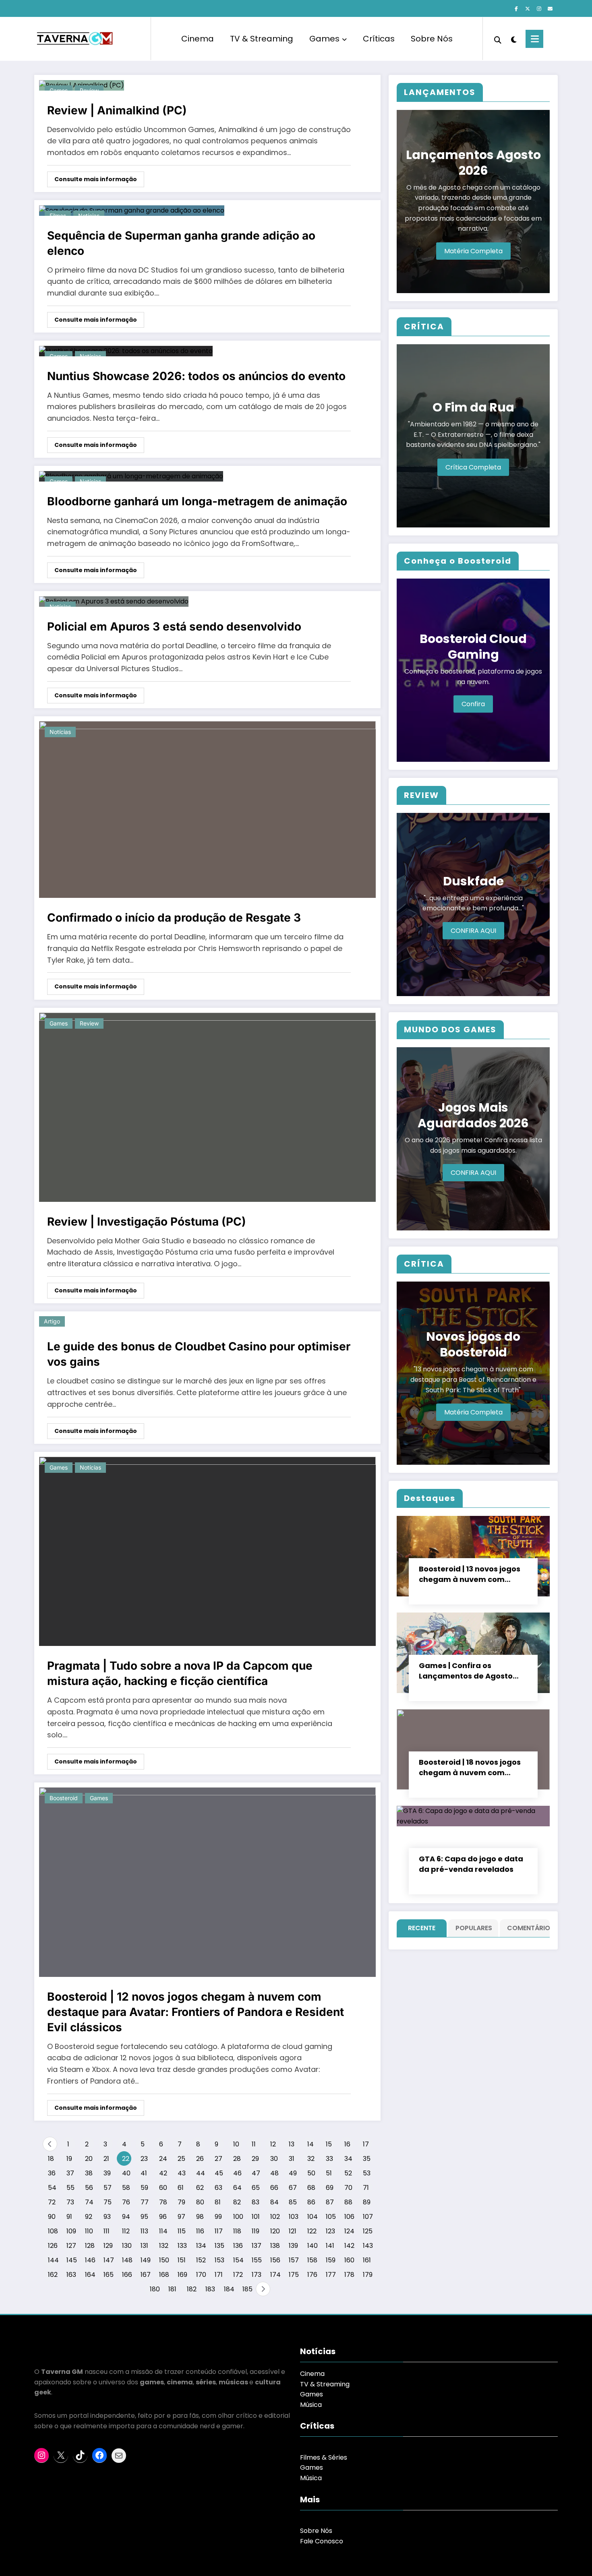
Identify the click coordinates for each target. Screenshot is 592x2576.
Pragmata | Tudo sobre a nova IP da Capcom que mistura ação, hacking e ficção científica (180, 1673)
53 (367, 2173)
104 (312, 2217)
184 (229, 2289)
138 (275, 2246)
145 (71, 2260)
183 (210, 2289)
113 (144, 2231)
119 (256, 2231)
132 (164, 2246)
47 (256, 2173)
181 (172, 2289)
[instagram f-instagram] (539, 9)
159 (330, 2260)
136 (238, 2246)
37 (70, 2173)
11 (254, 2144)
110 (89, 2231)
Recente (422, 1928)
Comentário (527, 1928)
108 (53, 2231)
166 (127, 2275)
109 (71, 2231)
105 (330, 2217)
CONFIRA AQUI (473, 931)
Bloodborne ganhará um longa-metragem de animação (197, 501)
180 (154, 2289)
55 (70, 2188)
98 (200, 2217)
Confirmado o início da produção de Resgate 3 (174, 918)
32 (311, 2159)
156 (275, 2260)
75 (108, 2202)
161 (367, 2260)
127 (71, 2246)
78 (163, 2202)
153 (219, 2260)
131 (144, 2246)
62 (200, 2188)
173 (256, 2275)
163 (71, 2275)
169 (182, 2275)
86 (311, 2202)
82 (237, 2202)
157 (293, 2260)
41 (144, 2173)
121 (293, 2231)
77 (145, 2202)
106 (349, 2217)
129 (108, 2246)
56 (89, 2188)
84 (274, 2202)
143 (367, 2246)
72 (52, 2202)
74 (89, 2202)
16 (347, 2144)
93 (107, 2217)
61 (181, 2188)
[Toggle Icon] (534, 39)
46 (237, 2173)
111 (107, 2231)
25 (181, 2159)
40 (126, 2173)
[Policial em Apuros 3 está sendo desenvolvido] (114, 601)
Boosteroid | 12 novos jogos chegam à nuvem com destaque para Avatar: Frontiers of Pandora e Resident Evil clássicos (196, 2012)
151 (182, 2260)
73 (70, 2202)
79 (181, 2202)
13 (292, 2144)
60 (163, 2188)
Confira (473, 704)
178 (349, 2275)
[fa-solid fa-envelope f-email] (550, 9)
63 (218, 2188)
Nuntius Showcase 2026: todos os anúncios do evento (196, 376)
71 (366, 2188)
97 (181, 2217)
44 (201, 2173)
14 (310, 2144)
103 (293, 2217)
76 (126, 2202)
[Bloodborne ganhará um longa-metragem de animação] (131, 476)
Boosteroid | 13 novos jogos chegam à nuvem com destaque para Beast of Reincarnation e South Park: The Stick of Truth (472, 1574)
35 (367, 2159)
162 (53, 2275)
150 (164, 2260)
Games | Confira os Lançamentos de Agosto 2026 (466, 1671)
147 (108, 2260)
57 (108, 2188)
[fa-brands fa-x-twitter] (528, 9)
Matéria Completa (473, 251)
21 (106, 2159)
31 (292, 2159)
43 (182, 2173)
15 (329, 2144)
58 (126, 2188)
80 (200, 2202)
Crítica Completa (473, 467)
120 (275, 2231)
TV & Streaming (262, 39)
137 (256, 2246)
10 (236, 2144)
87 (330, 2202)
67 (293, 2188)
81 (218, 2202)
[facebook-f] (516, 9)
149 (145, 2260)
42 (163, 2173)
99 (218, 2217)
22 (126, 2159)
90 (52, 2217)
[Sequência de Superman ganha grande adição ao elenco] (132, 210)
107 (367, 2217)
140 (312, 2246)
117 (219, 2231)
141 (330, 2246)
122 (312, 2231)
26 (200, 2159)
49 (293, 2173)
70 (348, 2188)
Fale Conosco (322, 2541)
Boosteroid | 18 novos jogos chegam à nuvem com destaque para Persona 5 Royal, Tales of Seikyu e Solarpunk (470, 1768)
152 (201, 2260)
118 (237, 2231)
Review (89, 1023)
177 (330, 2275)
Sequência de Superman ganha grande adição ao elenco (181, 243)
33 (329, 2159)
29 (255, 2159)
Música (311, 2405)
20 (89, 2159)
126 (53, 2246)
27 (218, 2159)
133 (182, 2246)
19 (69, 2159)
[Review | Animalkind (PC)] (82, 85)
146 (90, 2260)
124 (349, 2231)
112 (126, 2231)
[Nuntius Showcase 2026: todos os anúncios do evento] (126, 350)
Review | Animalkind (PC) (117, 110)
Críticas (379, 39)
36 (52, 2173)
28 (237, 2159)
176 (312, 2275)
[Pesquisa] (498, 39)
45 (219, 2173)
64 (237, 2188)
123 (330, 2231)
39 (107, 2173)
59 (144, 2188)
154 (238, 2260)
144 (53, 2260)
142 (349, 2246)
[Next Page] (263, 2289)
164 (90, 2275)
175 (293, 2275)
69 (330, 2188)
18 (51, 2159)
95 (144, 2217)
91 (69, 2217)
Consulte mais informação (96, 179)
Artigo (52, 1321)
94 (126, 2217)
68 (311, 2188)
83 (256, 2202)
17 (366, 2144)
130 (127, 2246)
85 (293, 2202)
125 (367, 2231)
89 (367, 2202)
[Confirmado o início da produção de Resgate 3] (207, 809)
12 (273, 2144)
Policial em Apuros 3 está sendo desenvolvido (174, 626)
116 (200, 2231)
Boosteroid (64, 1798)
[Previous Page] (50, 2144)
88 (348, 2202)
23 (144, 2159)
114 (163, 2231)
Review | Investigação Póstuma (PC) (147, 1222)
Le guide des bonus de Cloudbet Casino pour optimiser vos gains (199, 1354)
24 (163, 2159)
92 (89, 2217)
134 (201, 2246)
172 (238, 2275)
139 (293, 2246)
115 (182, 2231)
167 (145, 2275)
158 (312, 2260)
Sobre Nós (432, 39)
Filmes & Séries (324, 2457)
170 (201, 2275)
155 (256, 2260)
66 (274, 2188)
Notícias (60, 732)
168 (164, 2275)
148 (127, 2260)
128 (90, 2246)
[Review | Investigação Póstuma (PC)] (207, 1107)
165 (108, 2275)
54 (52, 2188)
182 (191, 2289)
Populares (474, 1928)
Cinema (198, 39)
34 (348, 2159)
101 (256, 2217)
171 (219, 2275)
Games (324, 39)
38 (89, 2173)
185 (247, 2289)
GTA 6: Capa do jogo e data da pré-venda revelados (471, 1864)
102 (275, 2217)
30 (274, 2159)
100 (238, 2217)
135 (219, 2246)
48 (274, 2173)
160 (349, 2260)
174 (275, 2275)
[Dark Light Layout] (513, 39)
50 (311, 2173)
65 (256, 2188)
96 (163, 2217)
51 (329, 2173)
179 (367, 2275)
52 (348, 2173)
